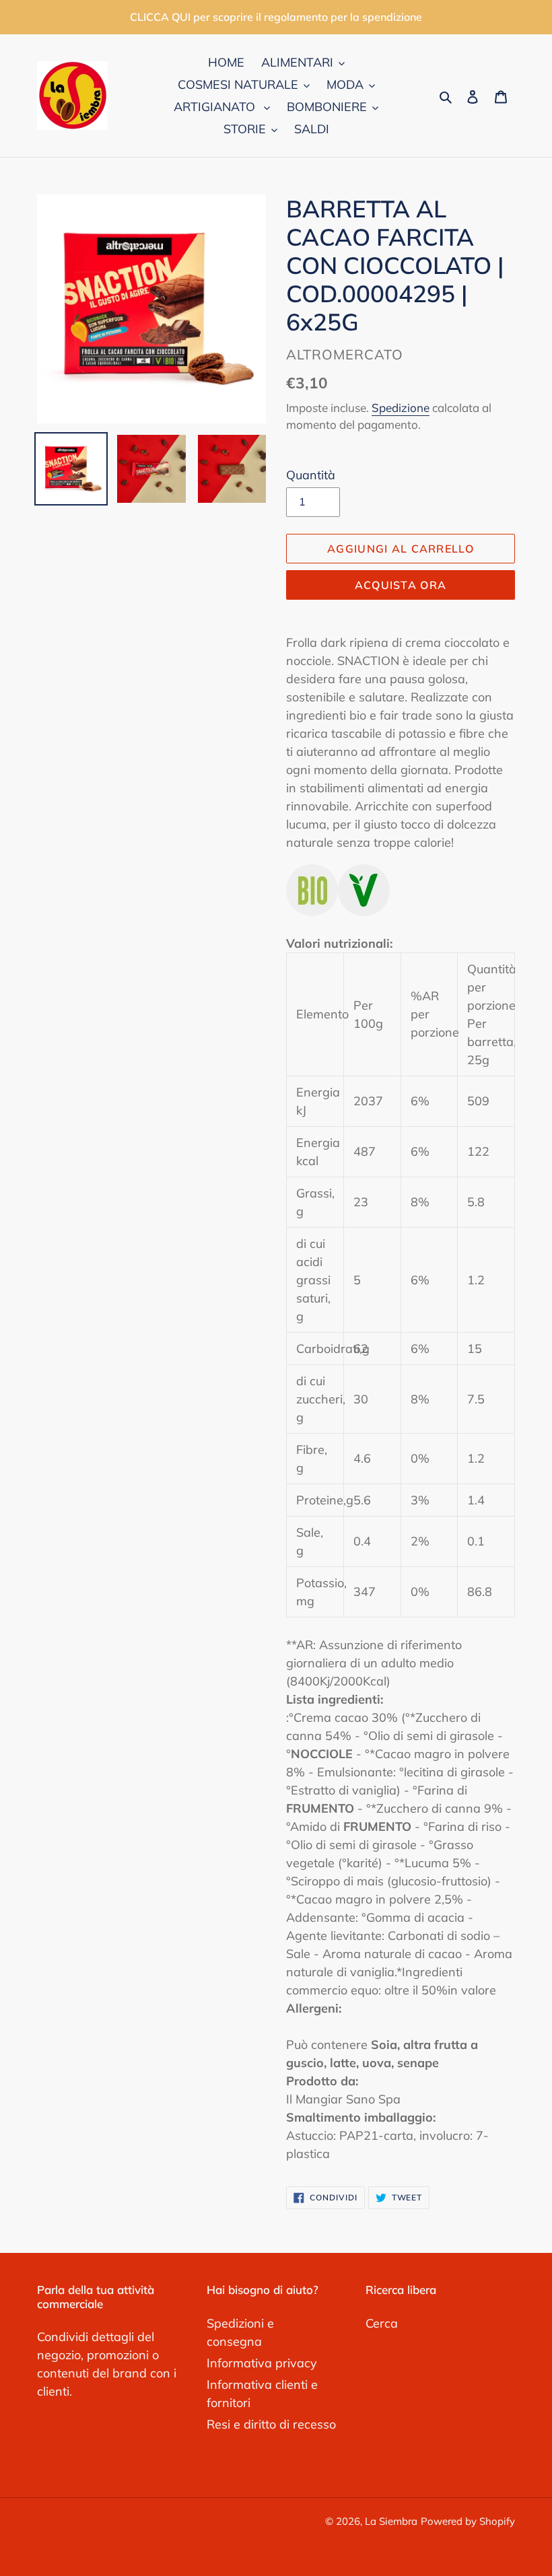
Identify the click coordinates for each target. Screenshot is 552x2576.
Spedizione (401, 408)
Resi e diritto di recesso (271, 2424)
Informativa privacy (262, 2363)
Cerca (382, 2323)
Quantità (311, 475)
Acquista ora (401, 585)
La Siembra (391, 2521)
